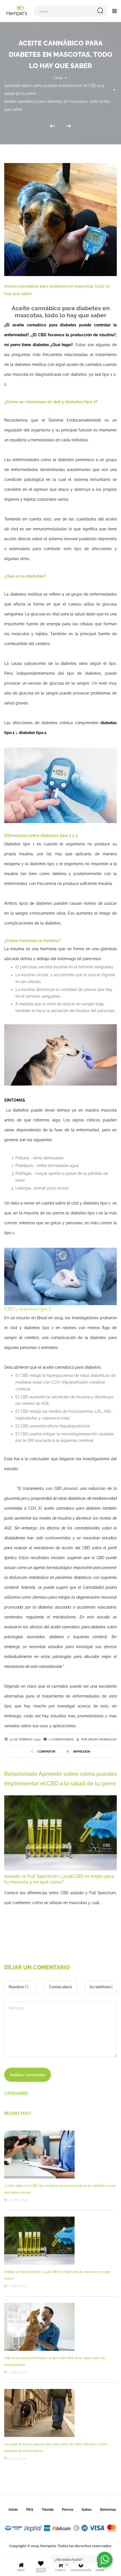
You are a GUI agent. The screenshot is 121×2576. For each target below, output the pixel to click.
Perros (68, 2509)
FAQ (30, 2509)
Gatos (87, 2509)
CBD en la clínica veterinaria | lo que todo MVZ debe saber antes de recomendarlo (60, 1879)
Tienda (48, 2509)
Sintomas (108, 2509)
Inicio (13, 2509)
